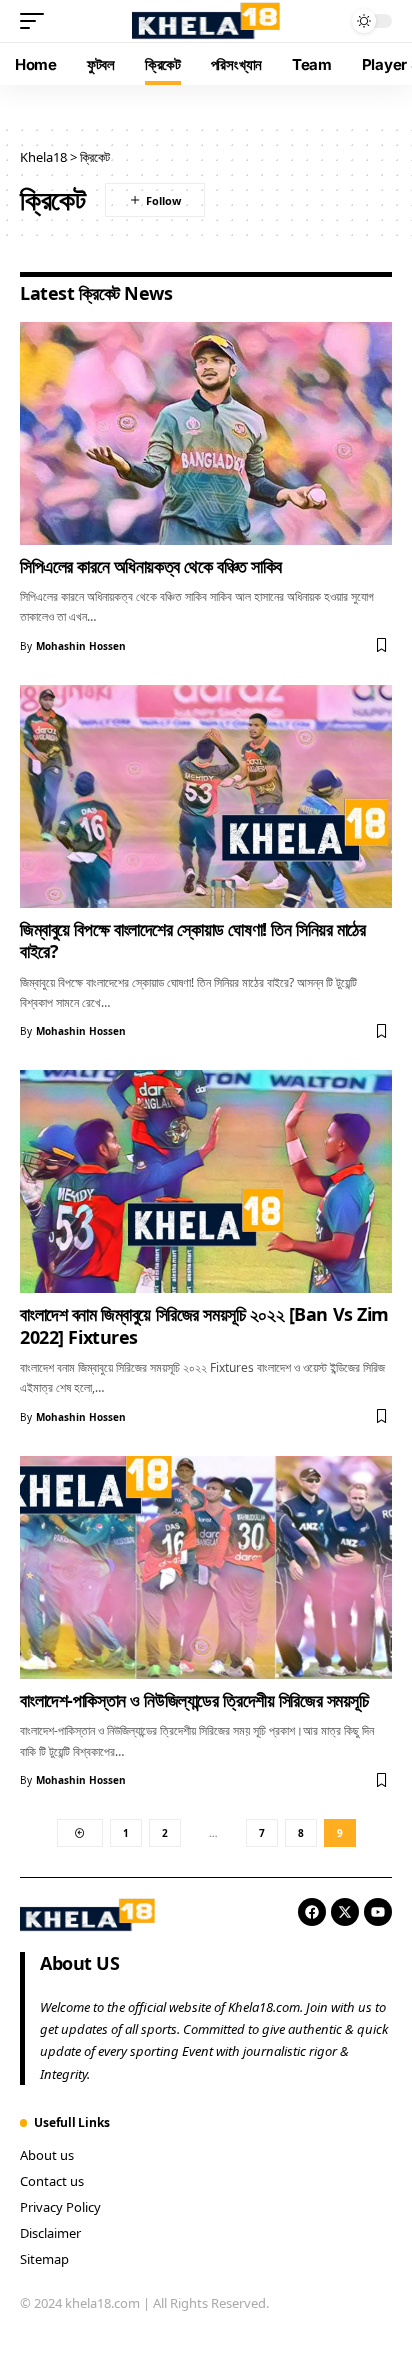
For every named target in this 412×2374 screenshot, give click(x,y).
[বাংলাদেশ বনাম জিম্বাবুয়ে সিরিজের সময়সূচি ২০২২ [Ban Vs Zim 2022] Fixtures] (206, 1181)
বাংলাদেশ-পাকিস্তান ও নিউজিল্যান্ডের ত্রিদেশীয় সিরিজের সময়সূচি (194, 1700)
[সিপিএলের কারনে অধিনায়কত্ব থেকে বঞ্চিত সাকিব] (206, 433)
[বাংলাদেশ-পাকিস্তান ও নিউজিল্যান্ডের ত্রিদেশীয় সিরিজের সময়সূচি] (206, 1567)
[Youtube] (378, 1912)
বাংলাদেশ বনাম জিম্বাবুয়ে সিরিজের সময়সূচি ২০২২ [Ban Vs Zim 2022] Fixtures (204, 1325)
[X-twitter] (345, 1912)
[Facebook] (312, 1912)
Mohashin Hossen (81, 646)
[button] (37, 21)
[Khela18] (206, 20)
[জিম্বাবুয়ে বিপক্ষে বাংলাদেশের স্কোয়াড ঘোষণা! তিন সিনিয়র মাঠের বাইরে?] (206, 796)
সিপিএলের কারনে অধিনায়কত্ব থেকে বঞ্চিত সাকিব (151, 566)
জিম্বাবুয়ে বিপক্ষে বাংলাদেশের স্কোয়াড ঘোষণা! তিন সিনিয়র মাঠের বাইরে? (193, 940)
